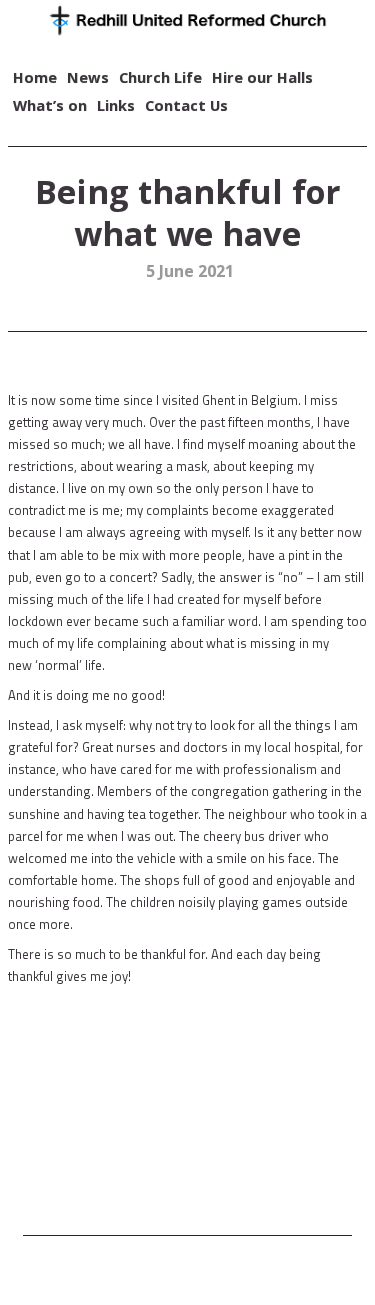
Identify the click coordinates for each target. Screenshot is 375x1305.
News (88, 77)
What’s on (50, 105)
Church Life (160, 77)
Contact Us (186, 105)
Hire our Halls (262, 77)
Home (35, 77)
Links (116, 105)
